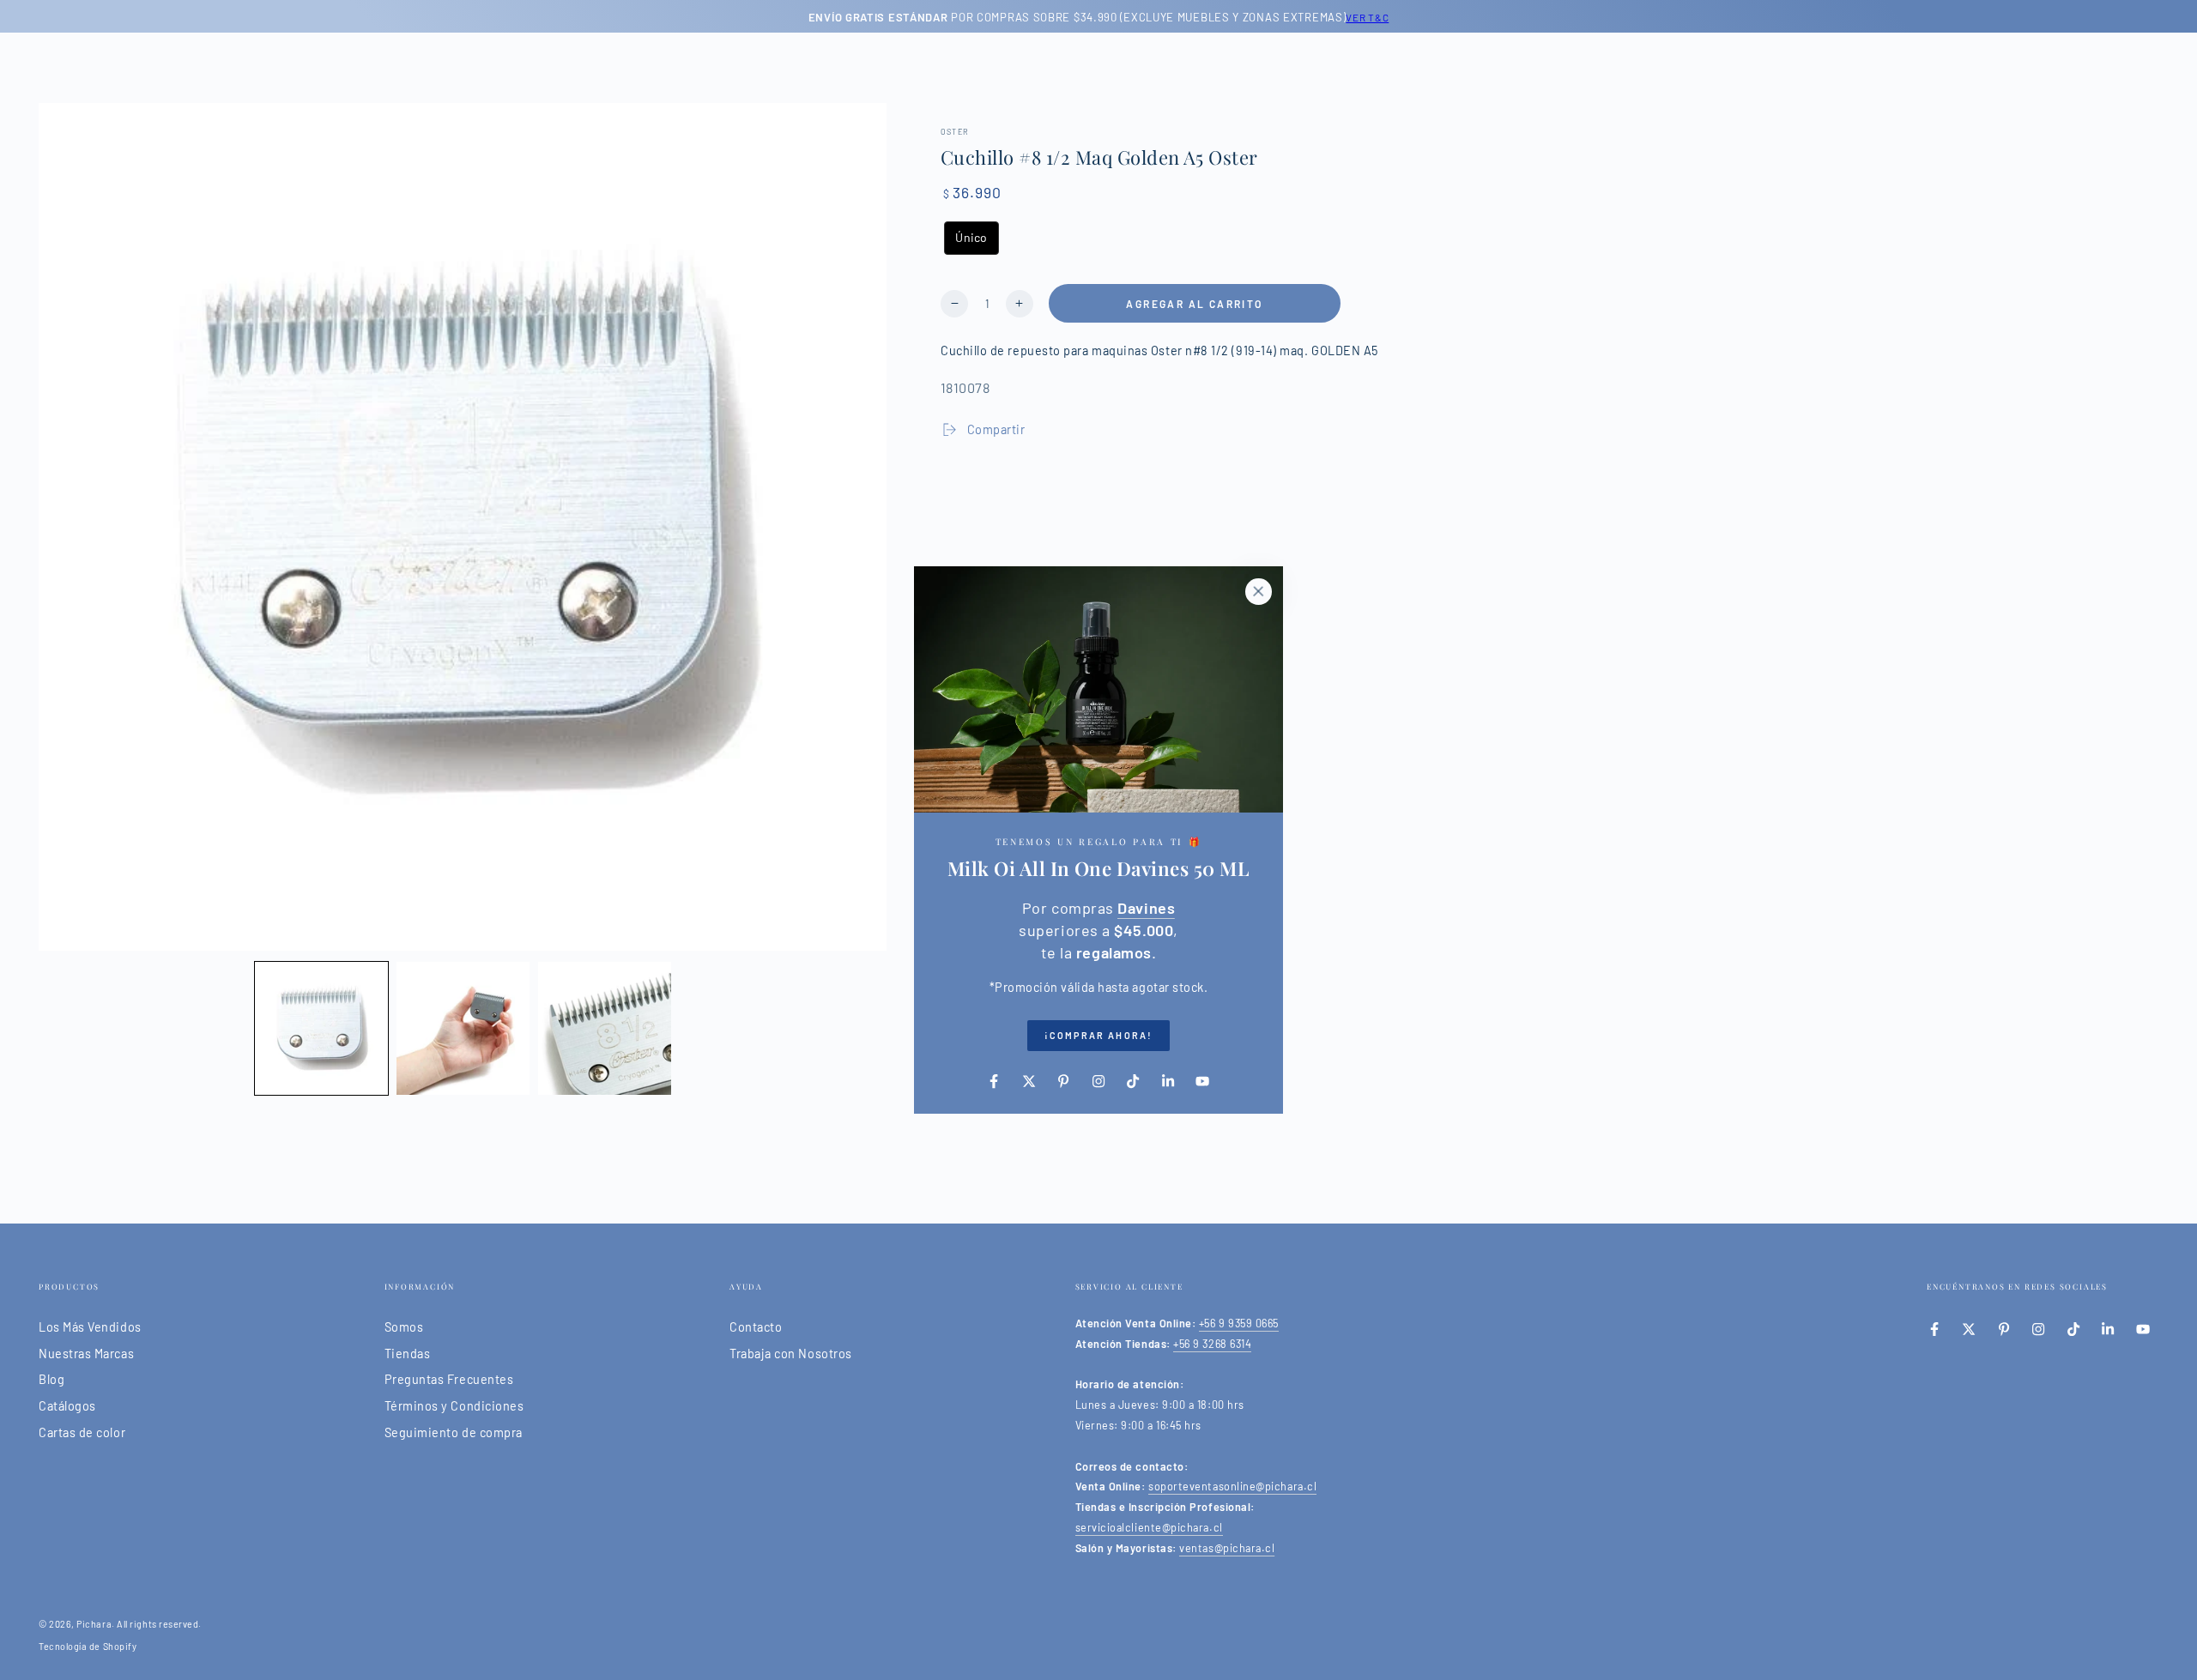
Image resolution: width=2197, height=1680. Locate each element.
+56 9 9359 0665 (1239, 1323)
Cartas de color (82, 1432)
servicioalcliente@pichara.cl (1149, 1527)
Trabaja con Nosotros (791, 1354)
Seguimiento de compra (454, 1432)
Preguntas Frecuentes (449, 1379)
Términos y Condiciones (454, 1406)
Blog (51, 1379)
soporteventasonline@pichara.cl (1232, 1486)
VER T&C (1367, 17)
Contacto (756, 1327)
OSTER (955, 132)
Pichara (94, 1624)
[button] (321, 1028)
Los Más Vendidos (90, 1327)
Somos (404, 1327)
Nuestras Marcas (86, 1354)
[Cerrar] (1258, 591)
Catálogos (67, 1406)
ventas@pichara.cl (1227, 1548)
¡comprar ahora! (1098, 1035)
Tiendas (408, 1354)
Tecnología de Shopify (88, 1646)
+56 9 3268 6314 (1212, 1344)
